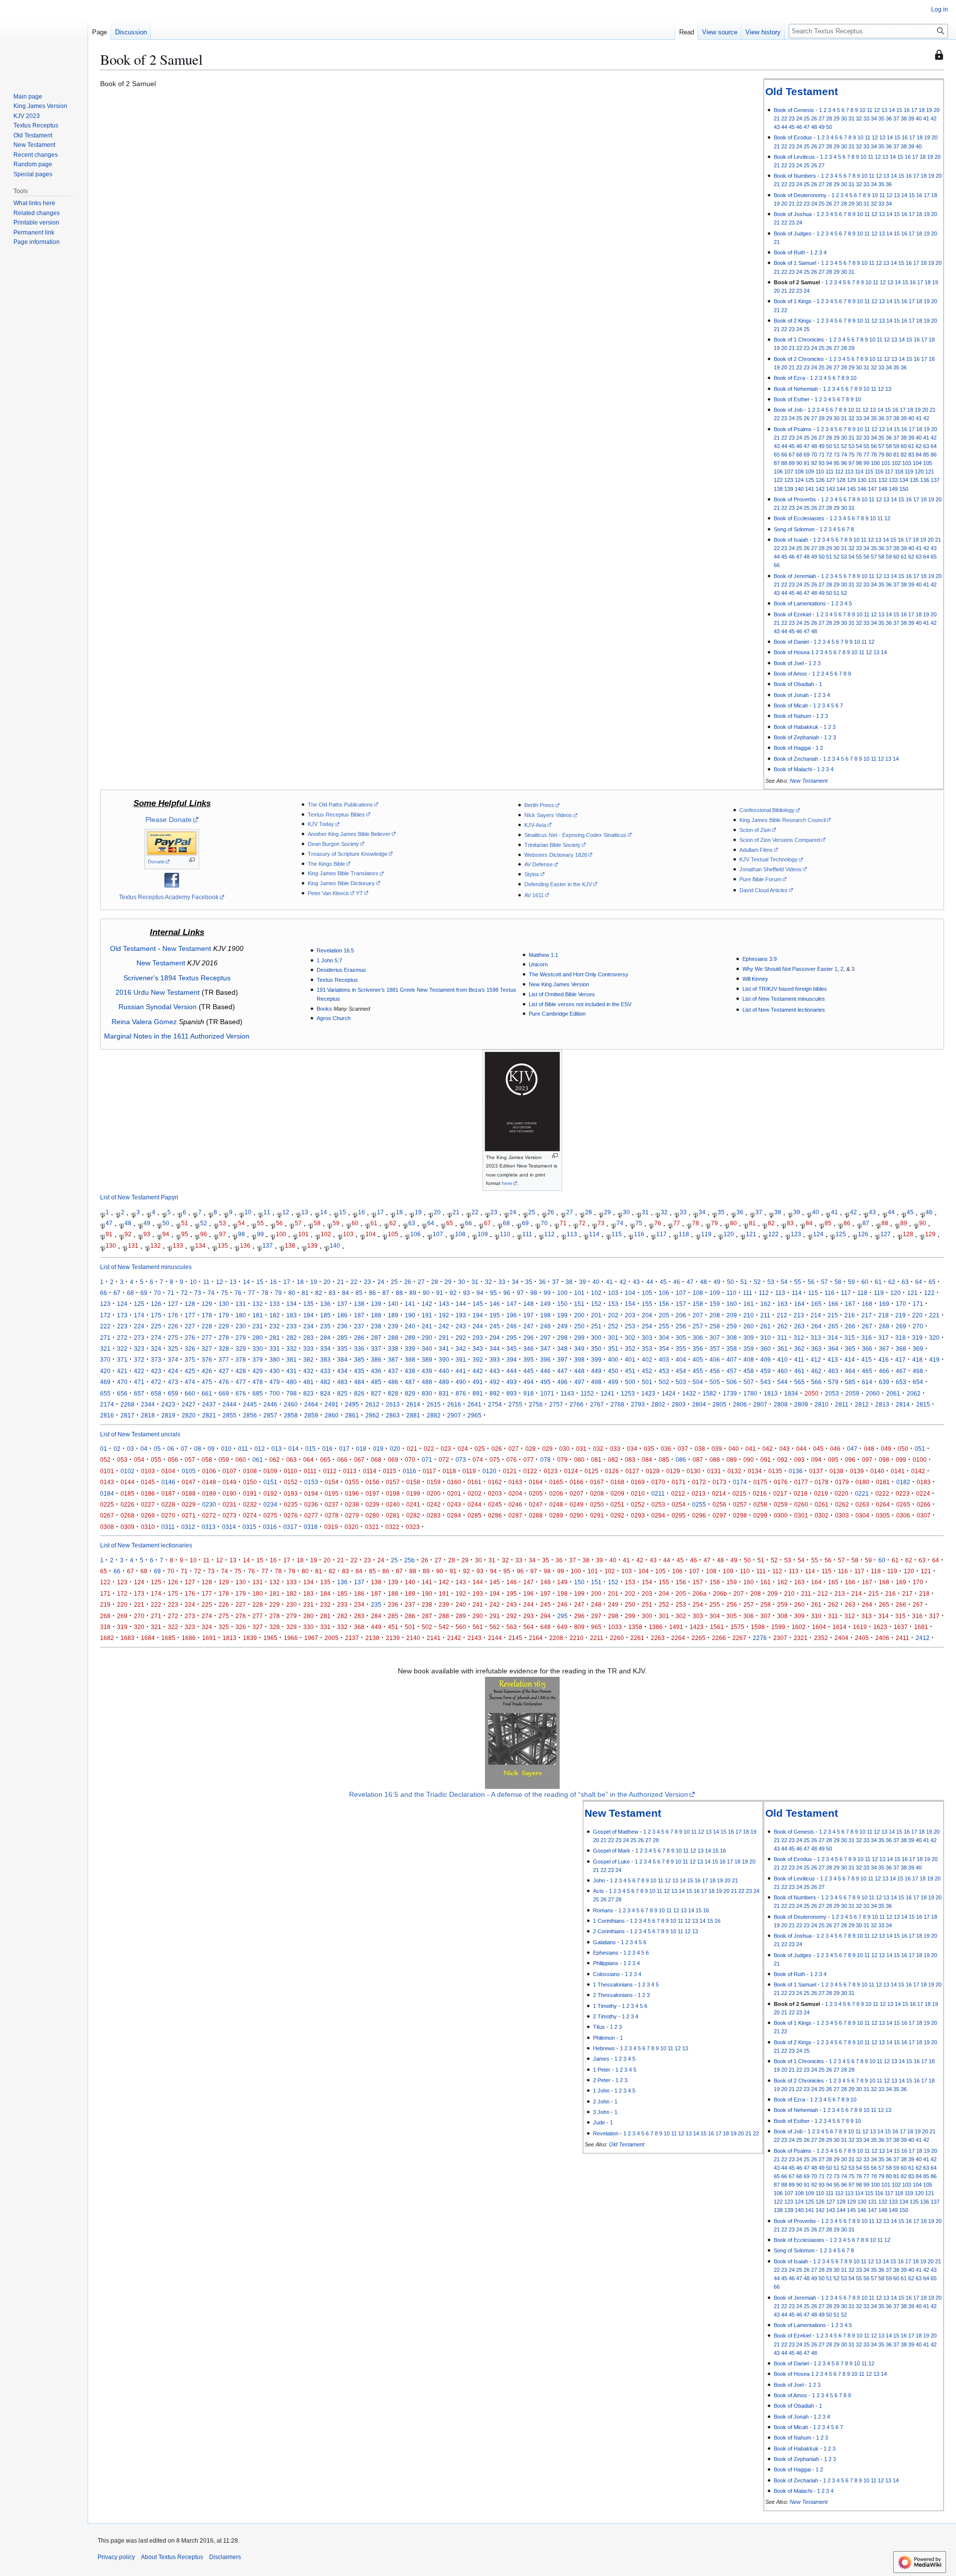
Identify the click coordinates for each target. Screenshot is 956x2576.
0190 (230, 1493)
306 (698, 1338)
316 (867, 1338)
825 (342, 1393)
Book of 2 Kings (793, 321)
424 (173, 1371)
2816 (107, 1415)
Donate (156, 862)
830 (427, 1393)
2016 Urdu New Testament (158, 992)
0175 (760, 1482)
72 (829, 455)
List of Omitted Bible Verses (562, 994)
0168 (617, 1482)
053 (122, 1460)
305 (681, 1338)
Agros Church (334, 1018)
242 (444, 1326)
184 (308, 1315)
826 (359, 1393)
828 (393, 1393)
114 (859, 471)
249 (562, 1326)
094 (816, 1460)
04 (144, 1449)
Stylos (532, 874)
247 (529, 1326)
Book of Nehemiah (796, 389)
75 (851, 455)
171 (918, 1304)
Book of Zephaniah (796, 737)
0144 (127, 1482)
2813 (882, 1404)
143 (831, 489)
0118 (449, 1471)
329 (241, 1348)
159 (715, 1304)
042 (768, 1449)
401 (630, 1359)
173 (122, 1315)
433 (325, 1371)
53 (851, 446)
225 (156, 1326)
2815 (923, 1404)
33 (866, 118)
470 (122, 1382)
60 (904, 446)
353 (647, 1348)
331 (275, 1348)
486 (393, 1382)
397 (562, 1359)
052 (105, 1460)
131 (872, 480)
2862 (372, 1415)
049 (886, 1449)
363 (816, 1348)
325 (173, 1348)
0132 (734, 1471)
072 (444, 1460)
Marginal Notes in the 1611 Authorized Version (177, 1036)
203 (630, 1315)
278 (224, 1338)
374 (173, 1359)
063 (292, 1460)
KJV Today (321, 824)
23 (792, 118)
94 (829, 463)
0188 (189, 1493)
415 (867, 1359)
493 (512, 1382)
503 (681, 1382)
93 (822, 463)
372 (139, 1359)
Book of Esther (792, 399)
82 (904, 455)
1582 (710, 1393)
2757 (556, 1404)
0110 (291, 1471)
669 (224, 1393)
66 (784, 455)
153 (613, 1304)
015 (310, 1449)
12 (877, 110)
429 (258, 1371)
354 (664, 1348)
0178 (822, 1482)
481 (308, 1382)
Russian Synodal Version (158, 1007)
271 (105, 1338)
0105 (189, 1471)
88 (784, 463)
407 (732, 1359)
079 (562, 1460)
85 (926, 455)
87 (777, 463)
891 (478, 1393)
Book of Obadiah (794, 684)
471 (139, 1382)
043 (784, 1449)
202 (613, 1315)
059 (224, 1460)
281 (275, 1338)
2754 (495, 1404)
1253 (628, 1393)
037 (683, 1449)
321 (105, 1348)
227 (190, 1326)
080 (579, 1460)
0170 (658, 1482)
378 (241, 1359)
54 (859, 446)
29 (836, 118)
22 (784, 118)
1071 (547, 1393)
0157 (393, 1482)
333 (308, 1348)
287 (376, 1338)
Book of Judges (793, 234)
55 (866, 446)
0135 (775, 1471)
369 (918, 1348)
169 (884, 1304)
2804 (699, 1404)
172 (105, 1315)
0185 (127, 1493)
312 (799, 1338)
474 (190, 1382)
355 (681, 1348)
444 (512, 1371)
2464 (311, 1404)
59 (896, 446)
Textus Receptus (337, 980)
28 (829, 118)
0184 (107, 1493)
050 (903, 1449)
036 (666, 1449)
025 (480, 1449)
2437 (209, 1404)
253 (630, 1326)
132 (883, 480)
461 (799, 1371)
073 (461, 1460)
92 (814, 463)
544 (782, 1382)
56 (874, 446)
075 (495, 1460)
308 (732, 1338)
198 (545, 1315)
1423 (648, 1393)
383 (325, 1359)
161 (749, 1304)
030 (564, 1449)
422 (139, 1371)
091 (766, 1460)
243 (461, 1326)
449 (596, 1371)
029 (547, 1449)
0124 (571, 1471)
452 (647, 1371)
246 (512, 1326)
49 (822, 127)
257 (698, 1326)
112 (839, 471)
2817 (127, 1415)
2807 (760, 1404)
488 (427, 1382)
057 (190, 1460)
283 (308, 1338)
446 (545, 1371)
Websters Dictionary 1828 (556, 855)
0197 (372, 1493)
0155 (352, 1482)
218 (884, 1315)
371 (122, 1359)
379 (258, 1359)
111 (830, 471)
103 (907, 463)
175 (156, 1315)
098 (884, 1460)
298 (562, 1338)
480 (292, 1382)
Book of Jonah (791, 695)
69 (807, 455)
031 (581, 1449)
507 (749, 1382)
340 (427, 1348)
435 (359, 1371)
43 (777, 127)
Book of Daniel (791, 642)
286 (359, 1338)
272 (122, 1338)
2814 (903, 1404)
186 (342, 1315)
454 (681, 1371)
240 (410, 1326)
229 (224, 1326)
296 (529, 1338)
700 (275, 1393)
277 (207, 1338)
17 (914, 110)
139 (789, 489)
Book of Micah (791, 705)
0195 (332, 1493)
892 (495, 1393)
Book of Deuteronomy (800, 195)
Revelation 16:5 (335, 950)
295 (512, 1338)
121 (930, 471)
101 (886, 463)
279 (241, 1338)
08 (198, 1449)
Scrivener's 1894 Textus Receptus (177, 978)
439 (427, 1371)
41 (926, 118)
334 (325, 1348)
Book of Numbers (795, 176)
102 (896, 463)
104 (917, 463)
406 (715, 1359)
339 (410, 1348)
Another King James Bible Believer (349, 834)
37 (896, 118)
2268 (127, 1404)
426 (207, 1371)
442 (478, 1371)
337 (376, 1348)
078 (545, 1460)
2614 (413, 1404)
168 (867, 1304)
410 (782, 1359)
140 (799, 489)
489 (444, 1382)
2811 (842, 1404)
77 (866, 455)
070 (410, 1460)
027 (514, 1449)
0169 (638, 1482)
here (507, 1183)
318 (900, 1338)
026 (497, 1449)
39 (911, 118)
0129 (673, 1471)
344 (495, 1348)
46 (799, 127)
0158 (413, 1482)
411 (799, 1359)
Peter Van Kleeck (328, 893)
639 (884, 1382)
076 (512, 1460)
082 (613, 1460)
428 (241, 1371)
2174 (107, 1404)
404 (681, 1359)
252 (613, 1326)
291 (444, 1338)
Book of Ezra (789, 378)
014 (294, 1449)
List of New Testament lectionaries (784, 1010)
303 (647, 1338)
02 (117, 1449)
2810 (822, 1404)
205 (664, 1315)
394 (512, 1359)
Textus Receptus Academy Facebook (169, 897)
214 (816, 1315)
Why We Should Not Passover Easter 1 (790, 969)
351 (613, 1348)
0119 (469, 1471)
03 (130, 1449)
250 (579, 1326)
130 (862, 480)
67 (792, 455)
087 (698, 1460)
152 (596, 1304)
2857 (270, 1415)
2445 (250, 1404)
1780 (750, 1393)
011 (243, 1449)
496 (562, 1382)
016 (327, 1449)
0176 (781, 1482)
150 (904, 489)
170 (901, 1304)
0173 (719, 1482)
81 (896, 455)
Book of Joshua (793, 214)
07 (184, 1449)
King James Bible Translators (343, 873)
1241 (607, 1393)
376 (207, 1359)
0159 (434, 1482)
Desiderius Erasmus (341, 970)
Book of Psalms (793, 429)
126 (820, 480)
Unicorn (538, 964)
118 (899, 471)
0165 (556, 1482)
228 (207, 1326)
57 (881, 446)
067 (359, 1460)
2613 (393, 1404)
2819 (168, 1415)
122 (778, 480)
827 (376, 1393)
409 (766, 1359)
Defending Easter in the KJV (558, 884)
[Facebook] (172, 880)
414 (850, 1359)
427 (224, 1371)
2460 (291, 1404)
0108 (250, 1471)
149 (893, 489)
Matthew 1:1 (543, 955)
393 (495, 1359)
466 (884, 1371)
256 (681, 1326)
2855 (230, 1415)
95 (836, 463)
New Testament (809, 781)
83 (911, 455)
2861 (352, 1415)
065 (325, 1460)
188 (376, 1315)
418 (917, 1359)
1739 (730, 1393)
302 (630, 1338)
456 (715, 1371)
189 (393, 1315)
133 (893, 480)
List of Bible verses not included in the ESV (580, 1004)
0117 (429, 1471)
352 (630, 1348)
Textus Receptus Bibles (336, 815)
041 (751, 1449)
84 (919, 455)
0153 (311, 1482)
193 (461, 1315)
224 (139, 1326)
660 (190, 1393)
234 (308, 1326)
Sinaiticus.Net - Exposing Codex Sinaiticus (575, 835)
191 (427, 1315)
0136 (796, 1471)
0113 (350, 1471)
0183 (924, 1482)
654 (918, 1382)
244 (478, 1326)
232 (275, 1326)
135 (914, 480)
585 (850, 1382)
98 (859, 463)
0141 (898, 1471)
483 (342, 1382)
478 (258, 1382)
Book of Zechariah (796, 759)
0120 (489, 1471)
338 (393, 1348)
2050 (812, 1393)
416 (884, 1359)
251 (596, 1326)
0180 (862, 1482)
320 (934, 1338)
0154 (332, 1482)
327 (207, 1348)
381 (292, 1359)
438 (410, 1371)
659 (173, 1393)
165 (816, 1304)
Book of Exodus (793, 137)
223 (122, 1326)
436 (376, 1371)
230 (241, 1326)
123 (789, 480)
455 (698, 1371)
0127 (632, 1471)
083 (630, 1460)
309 (749, 1338)
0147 (189, 1482)
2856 (250, 1415)
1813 (771, 1393)
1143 (567, 1393)
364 (833, 1348)
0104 (168, 1471)
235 (325, 1326)
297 (545, 1338)
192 (444, 1315)
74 (844, 455)
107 (789, 471)
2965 (475, 1415)
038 (700, 1449)
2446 (270, 1404)
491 (478, 1382)
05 (157, 1449)
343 (478, 1348)
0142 (918, 1471)
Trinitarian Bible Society (552, 845)
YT (359, 893)
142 (820, 489)
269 (901, 1326)
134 (904, 480)
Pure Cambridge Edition (557, 1014)
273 (139, 1338)
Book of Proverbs (795, 499)
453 (664, 1371)
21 (777, 118)
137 (935, 480)
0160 (454, 1482)
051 (920, 1449)
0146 (168, 1482)
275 (173, 1338)
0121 (510, 1471)
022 (429, 1449)
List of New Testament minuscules (784, 999)
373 (156, 1359)
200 (579, 1315)
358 (732, 1348)
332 (292, 1348)
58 (889, 446)
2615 (434, 1404)
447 (562, 1371)
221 (934, 1315)
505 (715, 1382)
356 (698, 1348)
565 (799, 1382)
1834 (791, 1393)
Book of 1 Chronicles (799, 340)
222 (105, 1326)
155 (647, 1304)
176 (173, 1315)
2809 (801, 1404)
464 (850, 1371)
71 (822, 455)
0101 (107, 1471)
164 (799, 1304)
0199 (413, 1493)
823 (308, 1393)
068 (376, 1460)
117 (889, 471)
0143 (107, 1482)
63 (926, 446)
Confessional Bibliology (767, 810)
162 (766, 1304)
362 (799, 1348)
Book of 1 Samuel (795, 263)
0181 (883, 1482)
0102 (127, 1471)
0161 (475, 1482)
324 (156, 1348)
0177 (801, 1482)
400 (613, 1359)
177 (190, 1315)
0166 (577, 1482)
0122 (530, 1471)
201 (596, 1315)
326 (190, 1348)
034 (632, 1449)
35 (881, 118)
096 (850, 1460)
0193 (291, 1493)
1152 (587, 1393)
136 (925, 480)
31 (851, 118)
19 (929, 110)
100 (875, 463)
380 (275, 1359)
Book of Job (788, 410)
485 (376, 1382)
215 (833, 1315)
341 (444, 1348)
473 (173, 1382)
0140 (877, 1471)
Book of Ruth (789, 252)
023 (446, 1449)
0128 (653, 1471)
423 (156, 1371)
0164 (536, 1482)
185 (325, 1315)
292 (461, 1338)
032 (598, 1449)
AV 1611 (534, 895)
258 (715, 1326)
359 (749, 1348)
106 (778, 471)
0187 (168, 1493)
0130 (694, 1471)
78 (874, 455)
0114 (370, 1471)
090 (749, 1460)
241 (427, 1326)
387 (393, 1359)
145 (851, 489)
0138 (836, 1471)
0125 (592, 1471)
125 (810, 480)
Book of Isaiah (791, 540)
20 (937, 110)
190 (410, 1315)
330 (258, 1348)
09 (211, 1449)
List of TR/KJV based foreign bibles (785, 989)
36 (889, 118)
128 (841, 480)
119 (909, 471)
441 (461, 1371)
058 (207, 1460)
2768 (617, 1404)
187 (359, 1315)
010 (226, 1449)
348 (562, 1348)
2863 (393, 1415)
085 (664, 1460)
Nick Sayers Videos (548, 815)
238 (376, 1326)
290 (427, 1338)
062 (275, 1460)
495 (545, 1382)
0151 (270, 1482)
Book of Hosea (792, 652)
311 (782, 1338)
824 (325, 1393)
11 (870, 110)
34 (874, 118)
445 (529, 1371)
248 (545, 1326)
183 (292, 1315)
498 (596, 1382)
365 (850, 1348)
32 (859, 118)
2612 (372, 1404)
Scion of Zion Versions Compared (780, 840)
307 (715, 1338)
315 (850, 1338)
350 (596, 1348)
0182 (903, 1482)
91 (807, 463)
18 (922, 110)
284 (325, 1338)
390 (444, 1359)
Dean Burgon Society (333, 844)
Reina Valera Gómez (144, 1022)
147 (872, 489)
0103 (148, 1471)
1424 (669, 1393)
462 (816, 1371)
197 (529, 1315)
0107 (230, 1471)
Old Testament (802, 92)
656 (122, 1393)
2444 (230, 1404)
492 (495, 1382)
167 (850, 1304)
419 (934, 1359)
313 (816, 1338)
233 (292, 1326)
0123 (551, 1471)
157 (681, 1304)
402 (647, 1359)
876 (461, 1393)
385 (359, 1359)
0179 (842, 1482)
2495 (352, 1404)
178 (207, 1315)
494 (529, 1382)
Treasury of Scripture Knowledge (348, 854)
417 (900, 1359)
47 (807, 127)
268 (884, 1326)
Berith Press (539, 805)
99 (866, 463)
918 (529, 1393)
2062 (914, 1393)
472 (156, 1382)
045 (818, 1449)
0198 (393, 1493)
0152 (291, 1482)
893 (512, 1393)
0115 (390, 1471)
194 (478, 1315)
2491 (332, 1404)
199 (562, 1315)
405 (698, 1359)
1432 (689, 1393)
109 (810, 471)
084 (647, 1460)
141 (810, 489)
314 (833, 1338)
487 (410, 1382)
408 (749, 1359)
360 (766, 1348)
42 (934, 118)
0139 (857, 1471)
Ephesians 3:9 (760, 959)
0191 (250, 1493)
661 (207, 1393)
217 (867, 1315)
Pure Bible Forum (760, 879)
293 (478, 1338)
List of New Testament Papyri (139, 1198)
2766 (577, 1404)
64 (934, 446)
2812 (862, 1404)
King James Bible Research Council (782, 820)
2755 (515, 1404)
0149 (230, 1482)
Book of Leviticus (794, 157)
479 (275, 1382)
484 (359, 1382)
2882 (434, 1415)
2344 (148, 1404)
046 (835, 1449)
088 (715, 1460)
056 (173, 1460)
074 (478, 1460)
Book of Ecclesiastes (799, 518)
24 (799, 118)
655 (105, 1393)
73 (836, 455)
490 (461, 1382)
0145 (148, 1482)
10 (862, 110)
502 (664, 1382)
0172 (699, 1482)
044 (801, 1449)
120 (919, 471)
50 (829, 127)
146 (862, 489)
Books (324, 1009)
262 (782, 1326)
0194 (311, 1493)
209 (732, 1315)
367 (884, 1348)
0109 (270, 1471)
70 (814, 455)
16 (907, 110)
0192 (270, 1493)
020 (395, 1449)
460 (782, 1371)
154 (630, 1304)
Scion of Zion (755, 830)
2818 (148, 1415)
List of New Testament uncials (140, 1434)
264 (816, 1326)
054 (139, 1460)
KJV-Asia (535, 825)
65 (777, 455)
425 (190, 1371)
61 (911, 446)
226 (173, 1326)
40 (919, 118)
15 (899, 110)
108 (799, 471)
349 (579, 1348)
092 (782, 1460)
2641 (475, 1404)
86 (934, 455)
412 (816, 1359)
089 (732, 1460)
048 (869, 1449)
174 (139, 1315)
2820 (189, 1415)
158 (698, 1304)
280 (258, 1338)
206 (681, 1315)
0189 (209, 1493)
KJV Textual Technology (769, 859)
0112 (330, 1471)
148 (883, 489)
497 (579, 1382)
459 (766, 1371)
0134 (755, 1471)
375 (190, 1359)
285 (342, 1338)
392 (478, 1359)
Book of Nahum (792, 716)
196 (512, 1315)
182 (275, 1315)
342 (461, 1348)
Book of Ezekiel (792, 614)
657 (139, 1393)
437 (393, 1371)
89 (792, 463)
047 (852, 1449)
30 (844, 118)
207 (698, 1315)
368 (901, 1348)
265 (833, 1326)
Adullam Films (756, 850)
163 (782, 1304)
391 (461, 1359)
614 (867, 1382)
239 (393, 1326)
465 (867, 1371)
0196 (352, 1493)
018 (361, 1449)
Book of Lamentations (800, 603)
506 (732, 1382)
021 (412, 1449)
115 (869, 471)
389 (427, 1359)
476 (224, 1382)
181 (258, 1315)
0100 (920, 1460)
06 (171, 1449)
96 (844, 463)
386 (376, 1359)
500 (630, 1382)
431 (292, 1371)
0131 (714, 1471)
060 (241, 1460)
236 (342, 1326)
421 (122, 1371)
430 (275, 1371)
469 (105, 1382)
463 (833, 1371)
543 (766, 1382)
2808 (781, 1404)
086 (681, 1460)
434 (342, 1371)
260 (749, 1326)
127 (831, 480)
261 (766, 1326)
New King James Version (559, 984)
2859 (311, 1415)
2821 (209, 1415)
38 (904, 118)
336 (359, 1348)
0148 (209, 1482)
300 (596, 1338)
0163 (515, 1482)
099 (901, 1460)
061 (258, 1460)
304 (664, 1338)
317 (884, 1338)
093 (799, 1460)
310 (766, 1338)
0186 (148, 1493)
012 (260, 1449)
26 (814, 118)
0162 (495, 1482)
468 (918, 1371)
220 (917, 1315)
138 (778, 489)
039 (717, 1449)
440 (444, 1371)
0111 (310, 1471)
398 (579, 1359)
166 (833, 1304)
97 (851, 463)
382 (308, 1359)
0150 (250, 1482)
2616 (454, 1404)
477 (241, 1382)
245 (495, 1326)
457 (732, 1371)
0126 (612, 1471)
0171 (679, 1482)
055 (156, 1460)
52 (844, 446)
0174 (740, 1482)
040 (734, 1449)
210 (749, 1315)
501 (647, 1382)
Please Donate (169, 820)
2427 (189, 1404)
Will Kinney (755, 979)
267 (867, 1326)
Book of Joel (789, 663)
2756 (536, 1404)
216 (850, 1315)
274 (156, 1338)
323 (139, 1348)
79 (881, 455)
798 (292, 1393)
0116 (410, 1471)
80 (889, 455)
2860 (332, 1415)
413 (833, 1359)
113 (849, 471)
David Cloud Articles (764, 890)
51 (836, 446)
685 (258, 1393)
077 (529, 1460)
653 (901, 1382)
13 (884, 110)
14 (892, 110)
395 (529, 1359)
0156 (372, 1482)
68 (799, 455)
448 (579, 1371)
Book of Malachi (793, 769)
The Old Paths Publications (340, 805)
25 (807, 118)
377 (224, 1359)
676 (241, 1393)
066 (342, 1460)
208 (715, 1315)
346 (529, 1348)
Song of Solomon (794, 529)
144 (841, 489)
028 (531, 1449)
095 (833, 1460)
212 (782, 1315)
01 (104, 1449)
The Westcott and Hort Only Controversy (579, 974)
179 (224, 1315)
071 (427, 1460)
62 (919, 446)
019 (378, 1449)
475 (207, 1382)
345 (512, 1348)
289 (410, 1338)
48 (814, 127)
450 (613, 1371)
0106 (209, 1471)
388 (410, 1359)
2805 (719, 1404)
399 (596, 1359)
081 (596, 1460)
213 (799, 1315)
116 (879, 471)
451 (630, 1371)
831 (444, 1393)
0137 (816, 1471)
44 (784, 127)
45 (792, 127)
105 (928, 463)
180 (241, 1315)
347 (545, 1348)
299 (579, 1338)
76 (859, 455)
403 (664, 1359)
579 (833, 1382)
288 (393, 1338)
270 (918, 1326)
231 (258, 1326)
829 (410, 1393)
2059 (852, 1393)
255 (664, 1326)
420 (105, 1371)
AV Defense (538, 864)
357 (715, 1348)
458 (749, 1371)
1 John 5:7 (329, 960)
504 (698, 1382)
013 (277, 1449)
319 (917, 1338)
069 (393, 1460)
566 (816, 1382)
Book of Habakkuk (796, 727)
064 (308, 1460)
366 (867, 1348)
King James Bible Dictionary (341, 883)
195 (495, 1315)
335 (342, 1348)
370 (105, 1359)
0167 (597, 1482)
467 (901, 1371)
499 (613, 1382)
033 (615, 1449)
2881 (413, 1415)
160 (732, 1304)
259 (732, 1326)
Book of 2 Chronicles (799, 359)
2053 (832, 1393)
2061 (893, 1393)
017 (344, 1449)
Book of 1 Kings (793, 301)
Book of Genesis (794, 110)
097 (867, 1460)
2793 (638, 1404)
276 (190, 1338)
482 (325, 1382)
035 (649, 1449)
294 (495, 1338)
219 (900, 1315)
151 (579, 1304)
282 (292, 1338)
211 (765, 1315)
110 (820, 471)
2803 (679, 1404)
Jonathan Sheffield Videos (771, 869)
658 (156, 1393)
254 (647, 1326)
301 (613, 1338)
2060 (873, 1393)
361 (782, 1348)
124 (799, 480)
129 (851, 480)
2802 (658, 1404)
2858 (291, 1415)
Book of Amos (790, 674)
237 (359, 1326)
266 (850, 1326)
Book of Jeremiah (795, 576)
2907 (454, 1415)
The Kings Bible (326, 864)
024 (463, 1449)
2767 (597, 1404)
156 (664, 1304)
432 (308, 1371)
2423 (168, 1404)
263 (799, 1326)
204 (647, 1315)
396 (545, 1359)
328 (224, 1348)
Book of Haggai (792, 748)
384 (342, 1359)
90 (799, 463)
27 (822, 118)
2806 (740, 1404)
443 (495, 1371)
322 (122, 1348)
